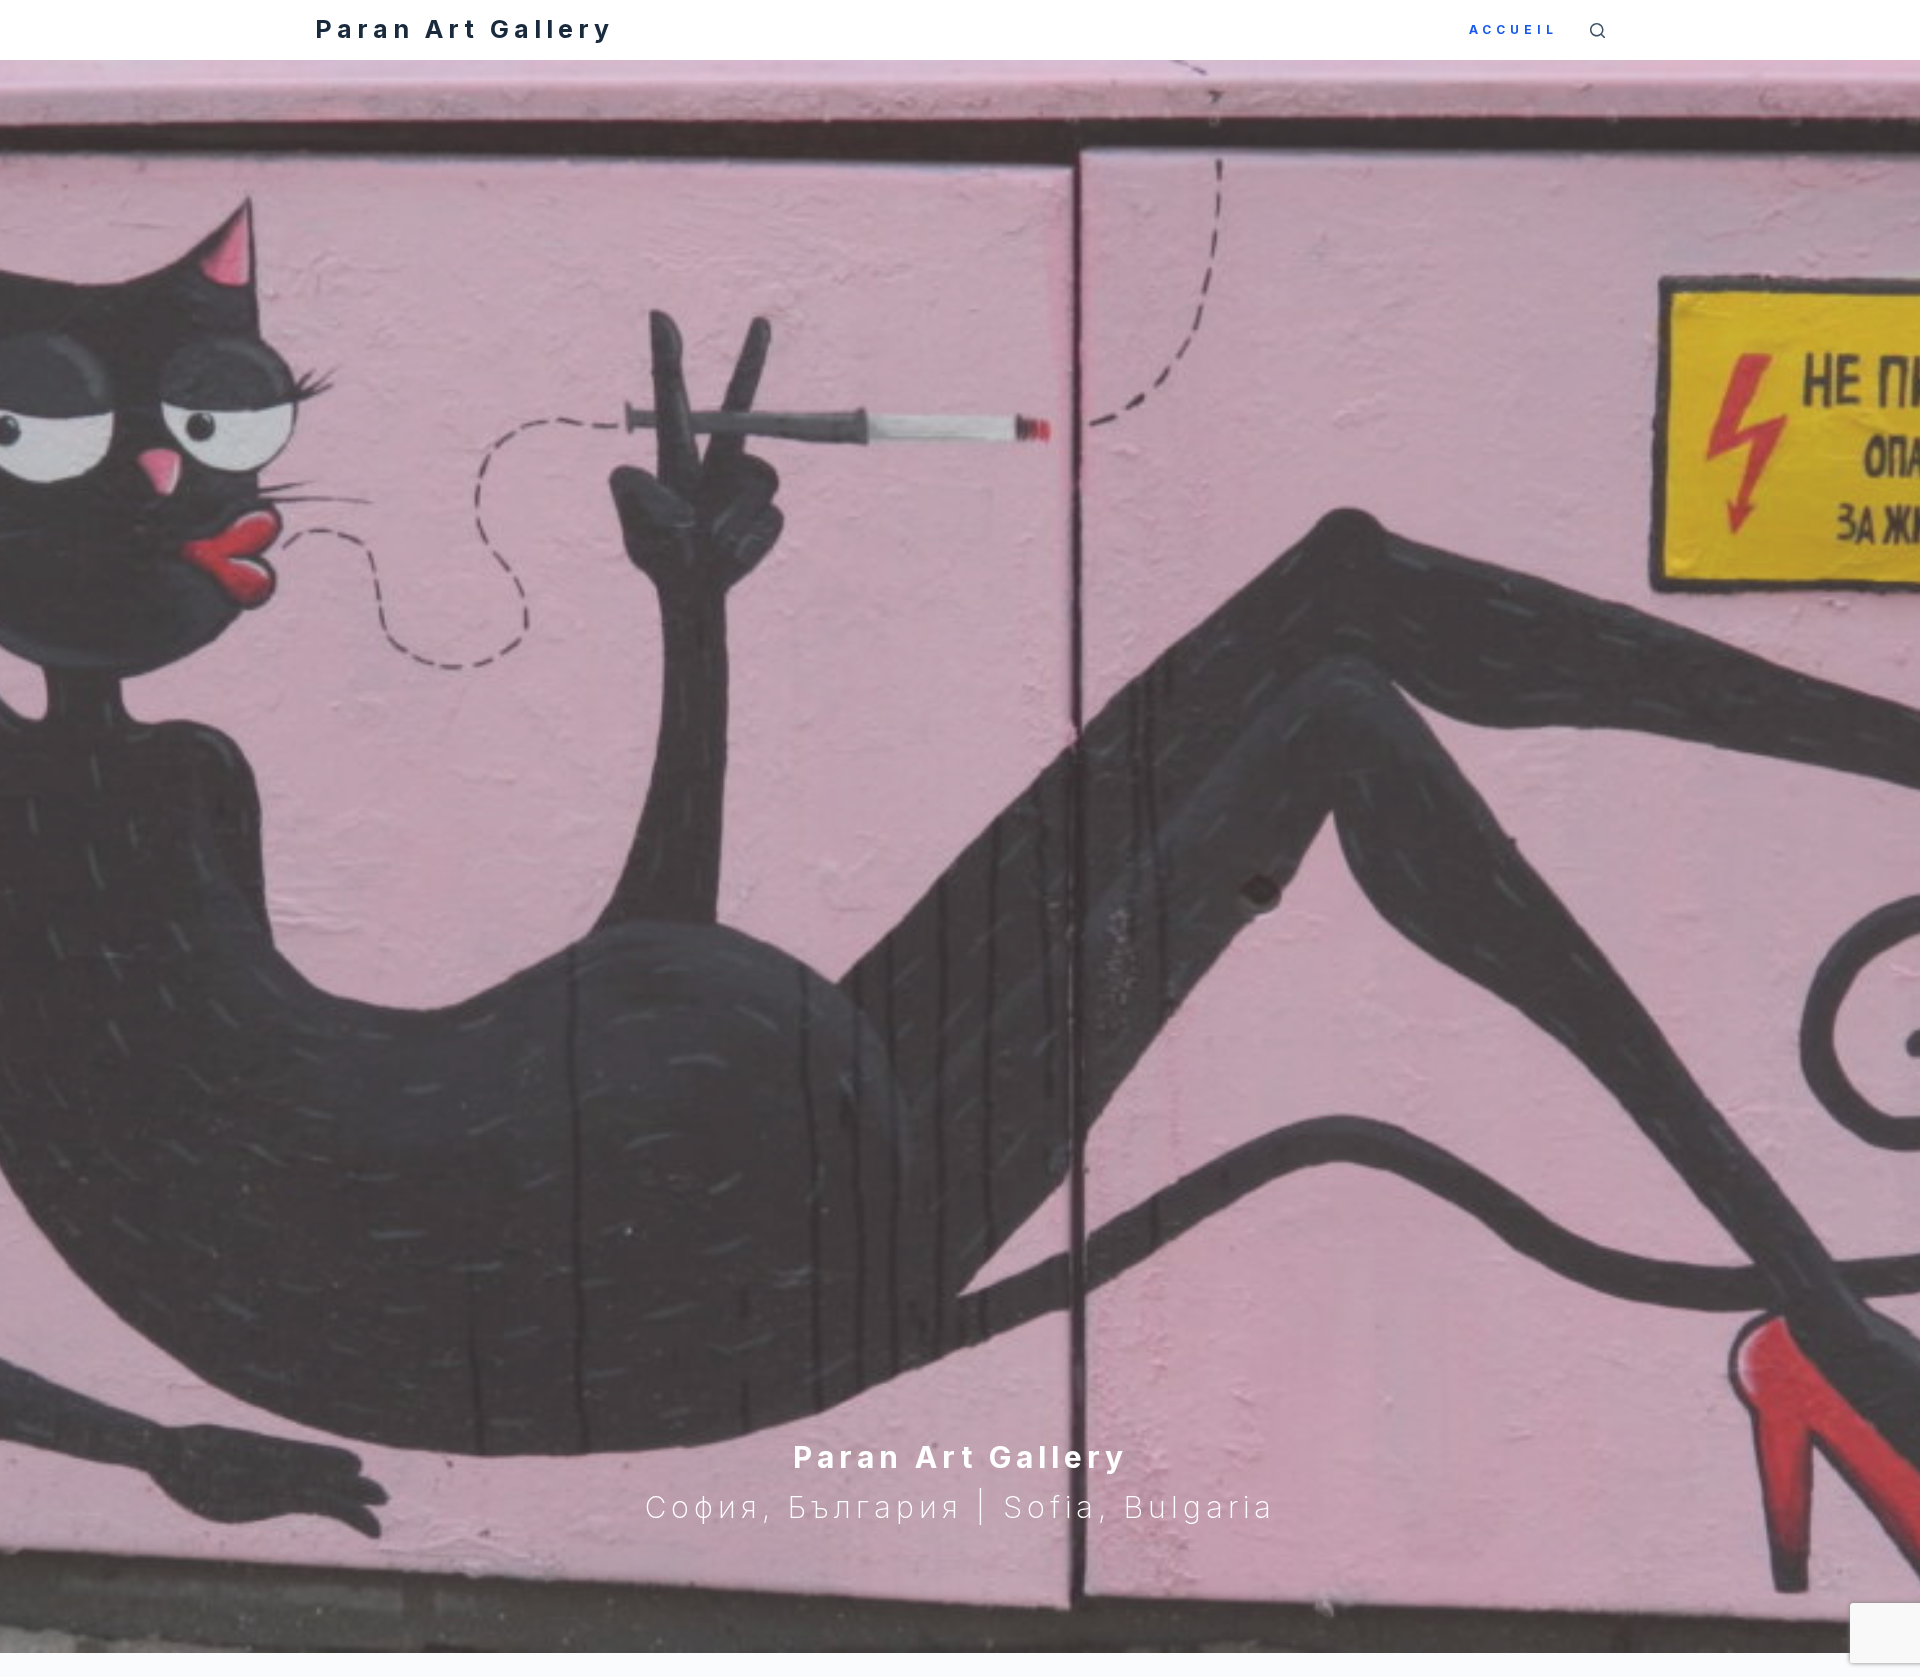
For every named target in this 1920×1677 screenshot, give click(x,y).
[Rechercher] (1597, 30)
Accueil (1513, 29)
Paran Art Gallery (464, 29)
